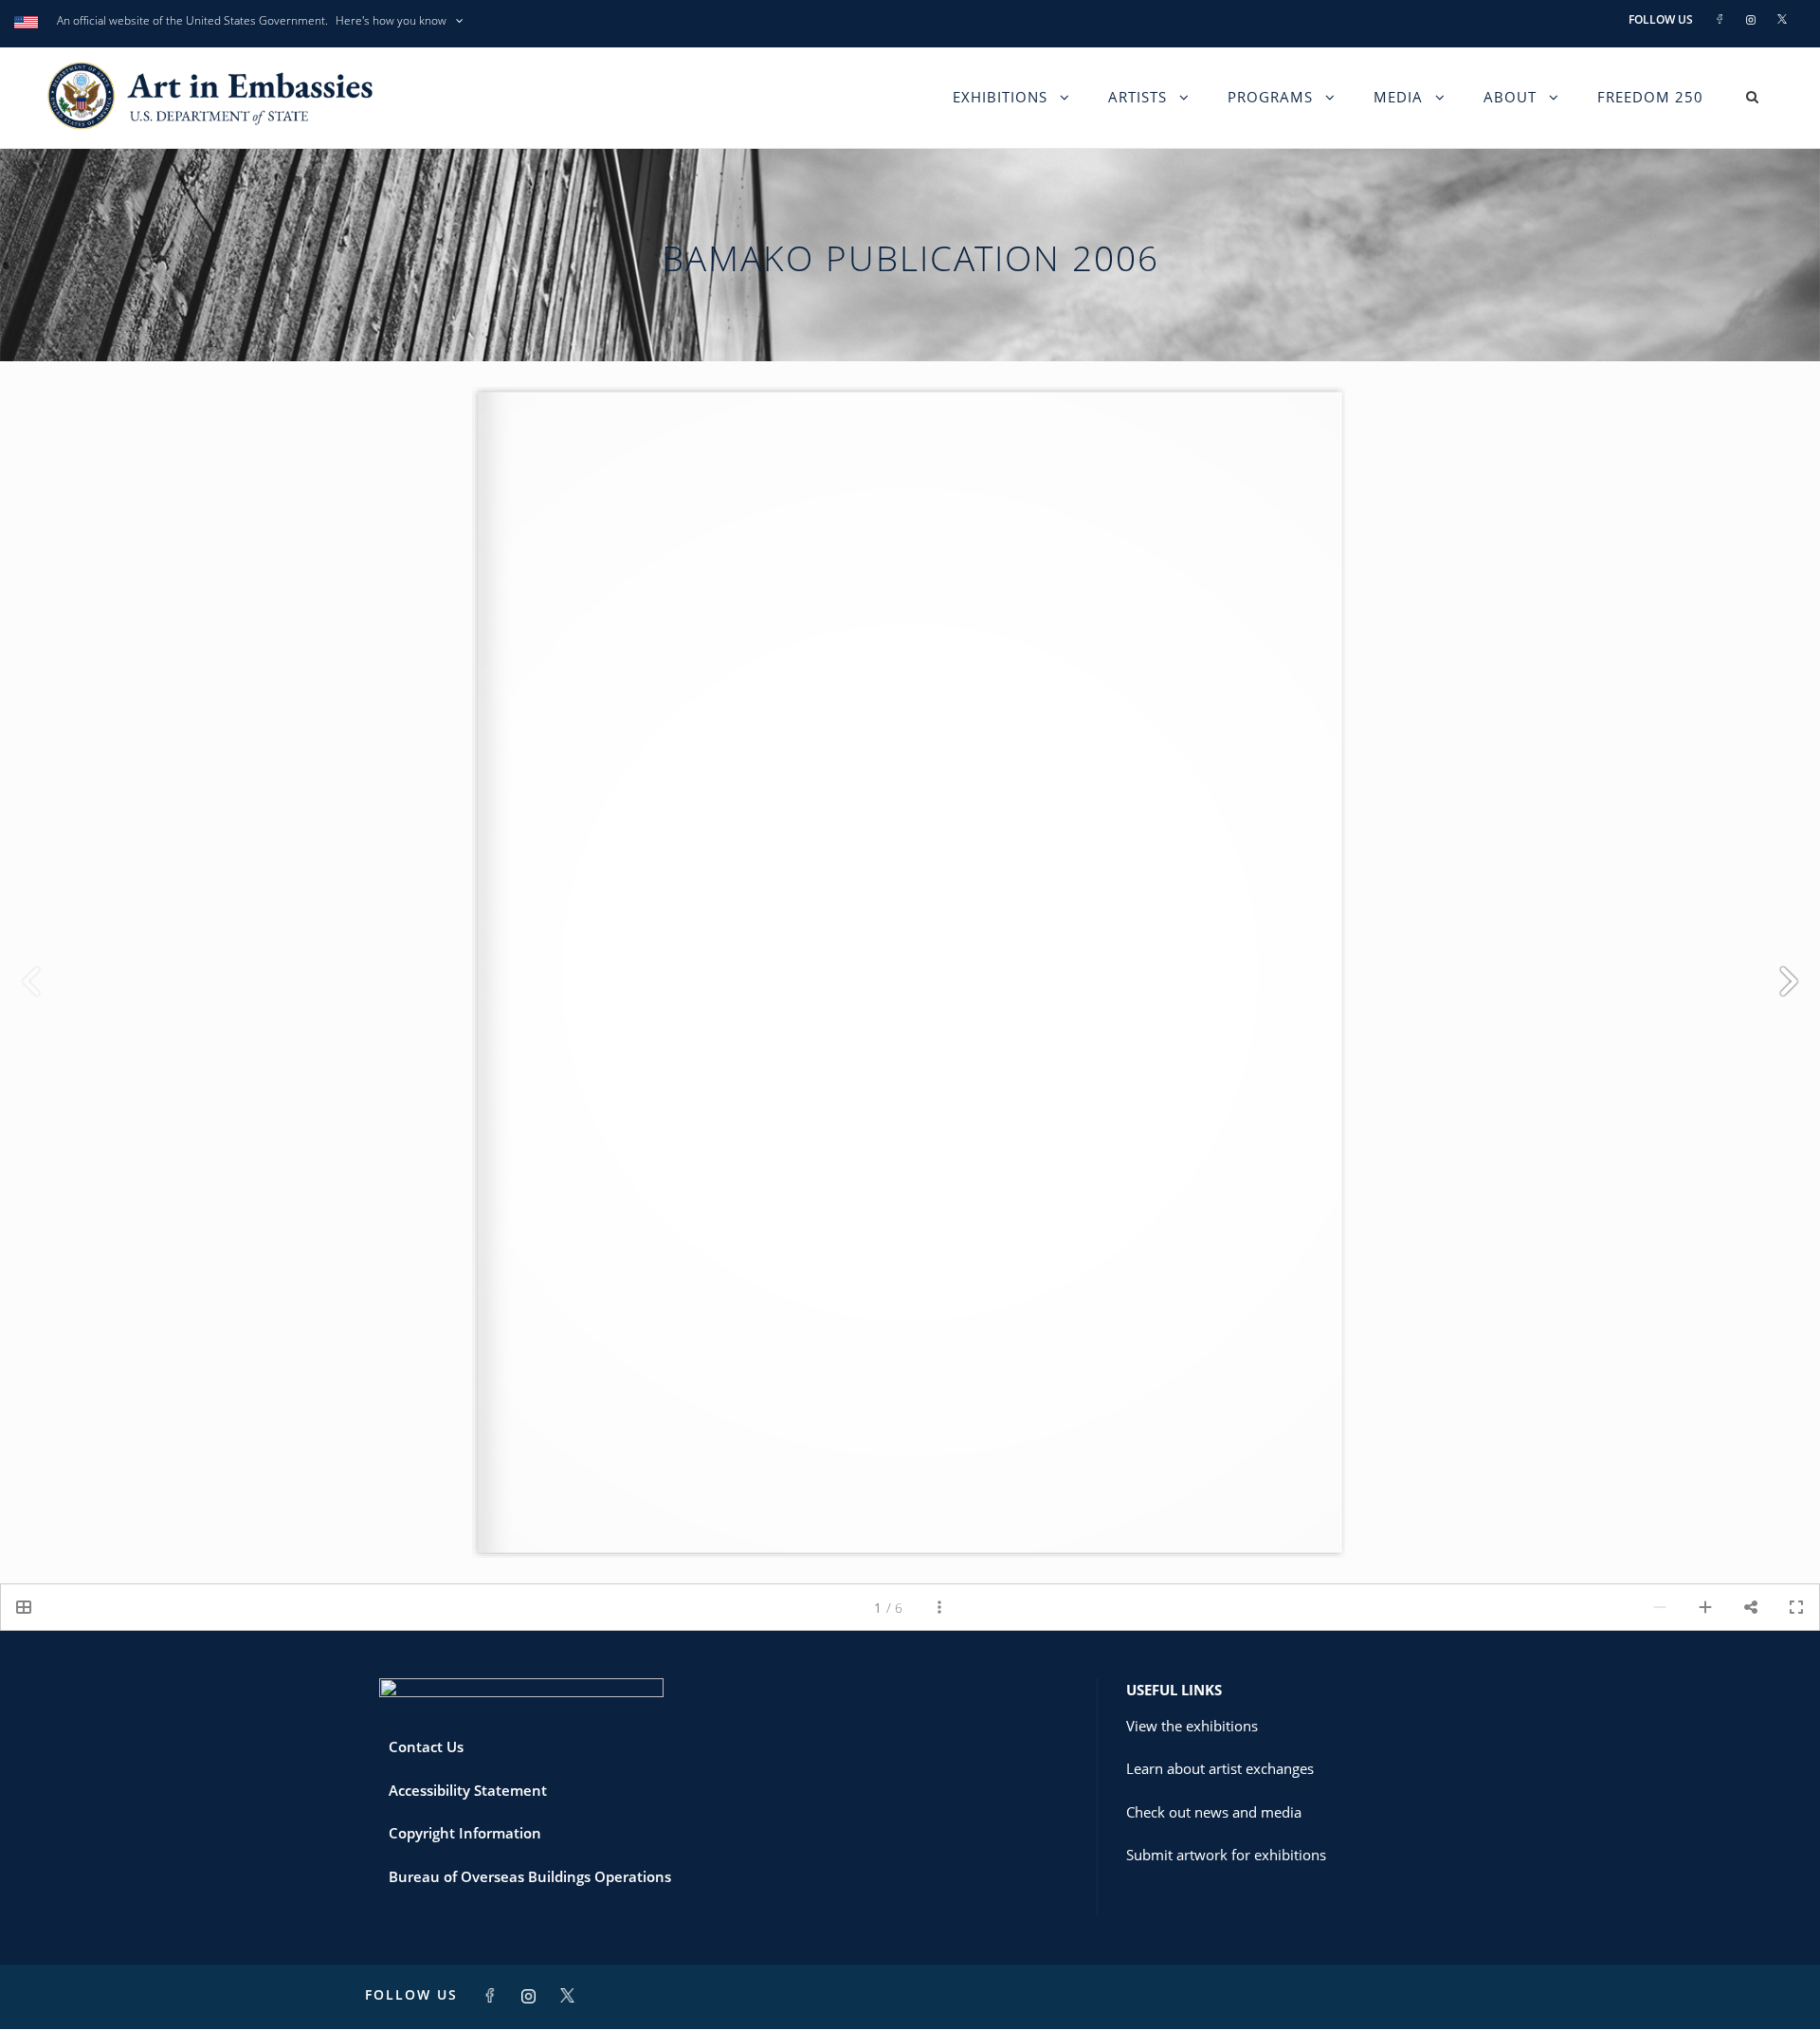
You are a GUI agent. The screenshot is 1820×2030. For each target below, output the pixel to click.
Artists (1137, 97)
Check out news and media (1214, 1812)
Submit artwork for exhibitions (1226, 1855)
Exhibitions (1000, 97)
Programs (1270, 97)
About (1510, 97)
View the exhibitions (1192, 1726)
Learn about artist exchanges (1220, 1768)
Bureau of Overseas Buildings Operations (530, 1876)
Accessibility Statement (468, 1790)
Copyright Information (465, 1833)
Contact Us (426, 1747)
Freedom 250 (1650, 97)
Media (1398, 97)
